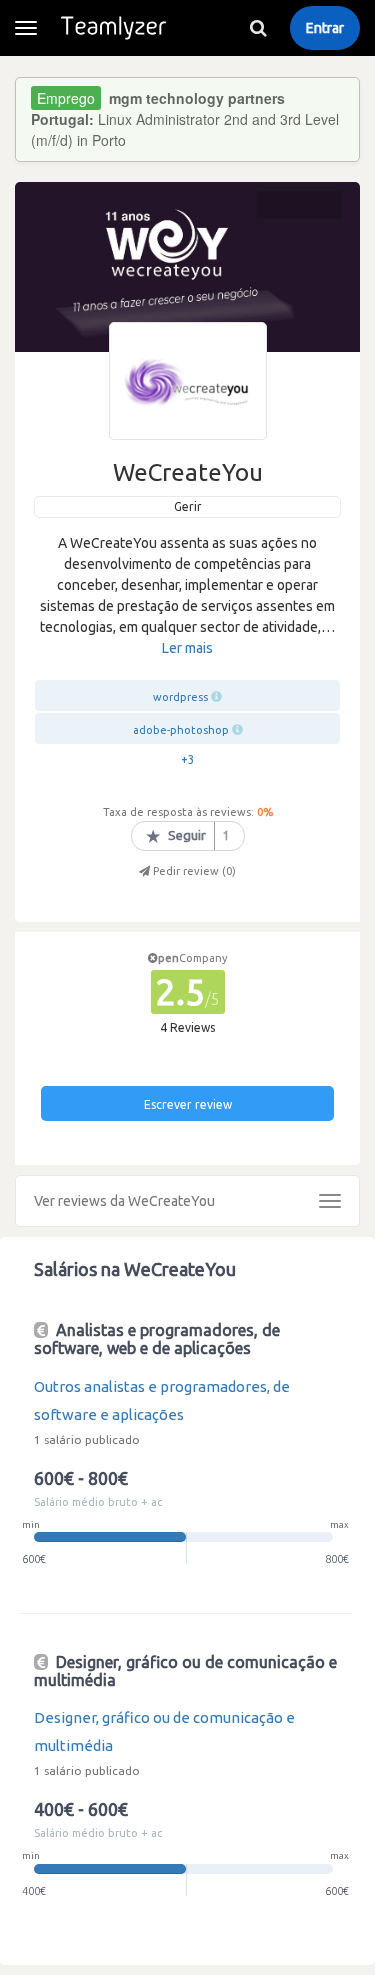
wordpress (180, 697)
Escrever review (188, 1104)
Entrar (325, 28)
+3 (188, 759)
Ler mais (187, 648)
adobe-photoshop (181, 730)
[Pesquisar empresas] (258, 28)
